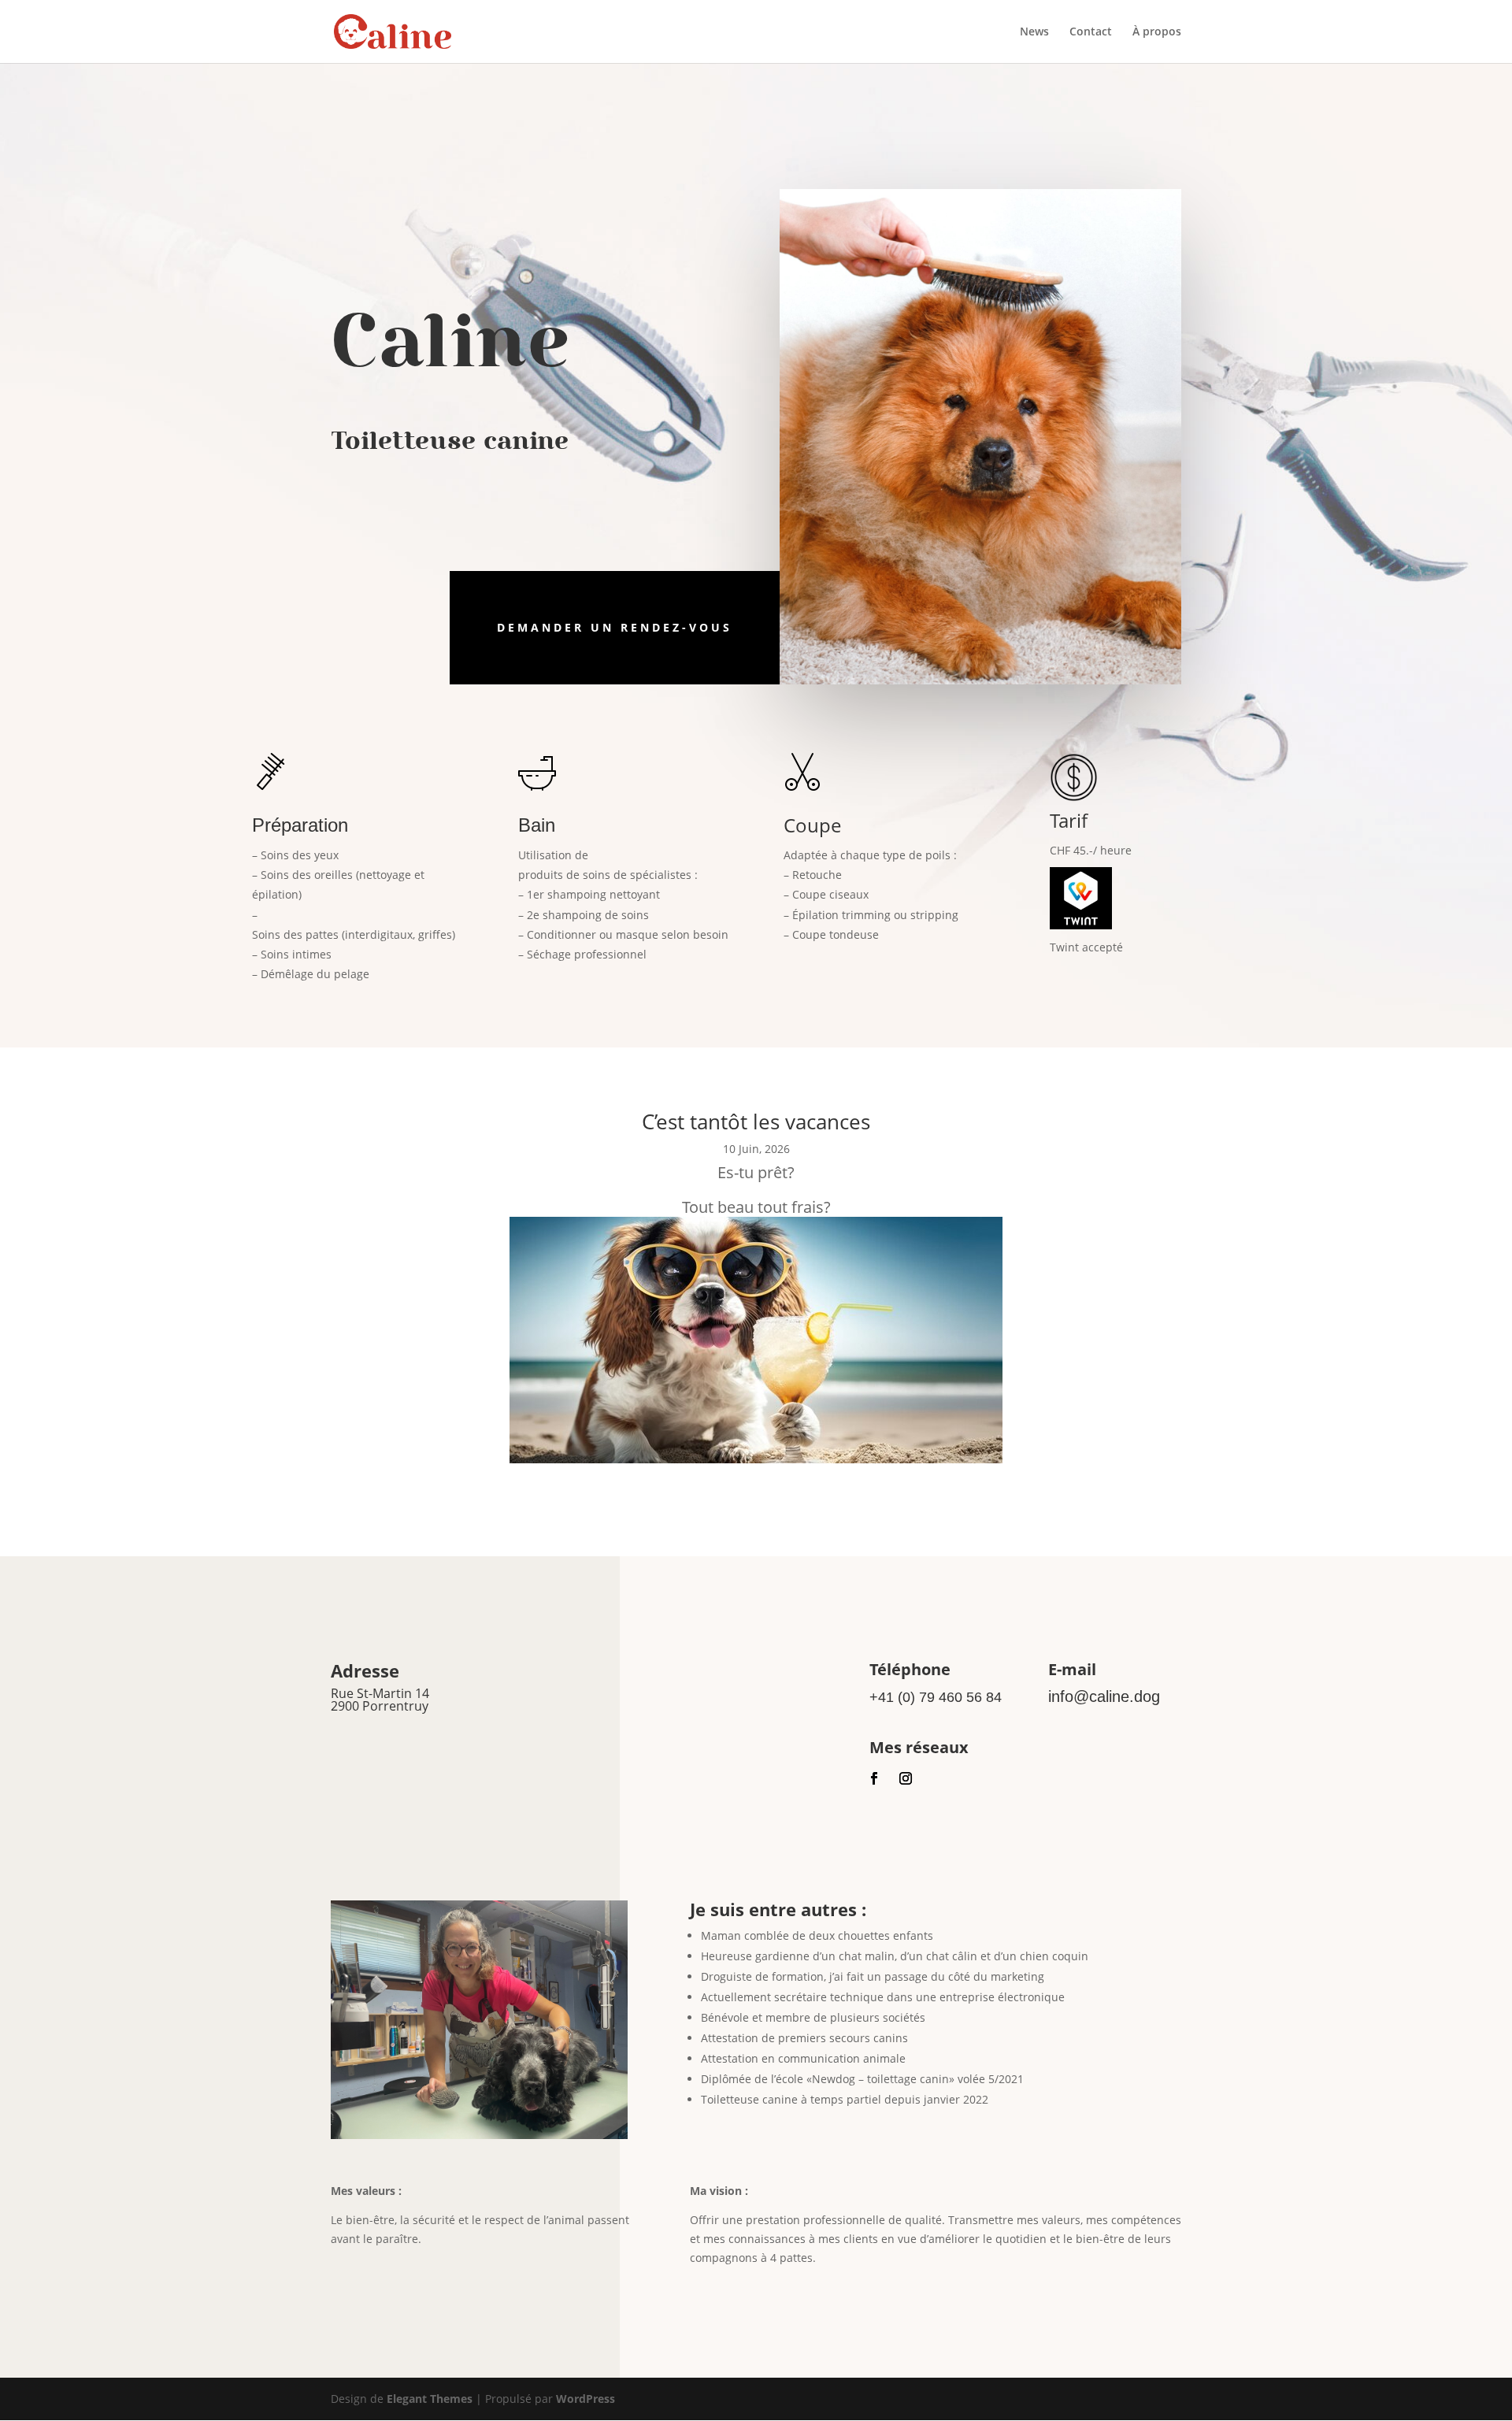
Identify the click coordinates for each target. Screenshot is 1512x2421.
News (1034, 32)
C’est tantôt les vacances (756, 1122)
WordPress (586, 2399)
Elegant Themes (430, 2399)
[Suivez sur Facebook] (874, 1778)
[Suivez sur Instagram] (906, 1778)
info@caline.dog (1104, 1696)
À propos (1157, 32)
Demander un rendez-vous (615, 627)
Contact (1091, 32)
